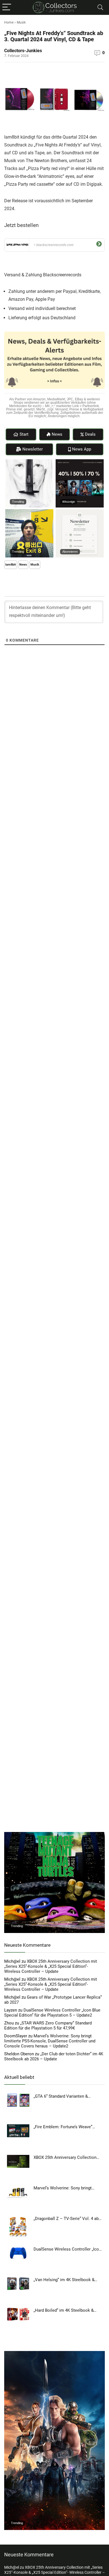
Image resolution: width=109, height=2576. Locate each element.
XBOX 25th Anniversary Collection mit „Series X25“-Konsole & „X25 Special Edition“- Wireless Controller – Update (51, 1966)
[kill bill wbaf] (29, 462)
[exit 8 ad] (29, 512)
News (23, 565)
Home (9, 22)
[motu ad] (54, 2354)
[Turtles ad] (54, 1835)
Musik (21, 22)
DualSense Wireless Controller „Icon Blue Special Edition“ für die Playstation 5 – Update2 (52, 2013)
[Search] (100, 7)
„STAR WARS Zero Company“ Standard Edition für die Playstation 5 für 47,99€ (48, 2026)
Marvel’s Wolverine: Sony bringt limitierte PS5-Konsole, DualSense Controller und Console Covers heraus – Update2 (50, 2041)
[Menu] (7, 7)
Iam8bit (11, 565)
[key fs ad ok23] (80, 462)
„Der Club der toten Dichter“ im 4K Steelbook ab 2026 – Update (54, 2056)
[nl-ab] (80, 512)
